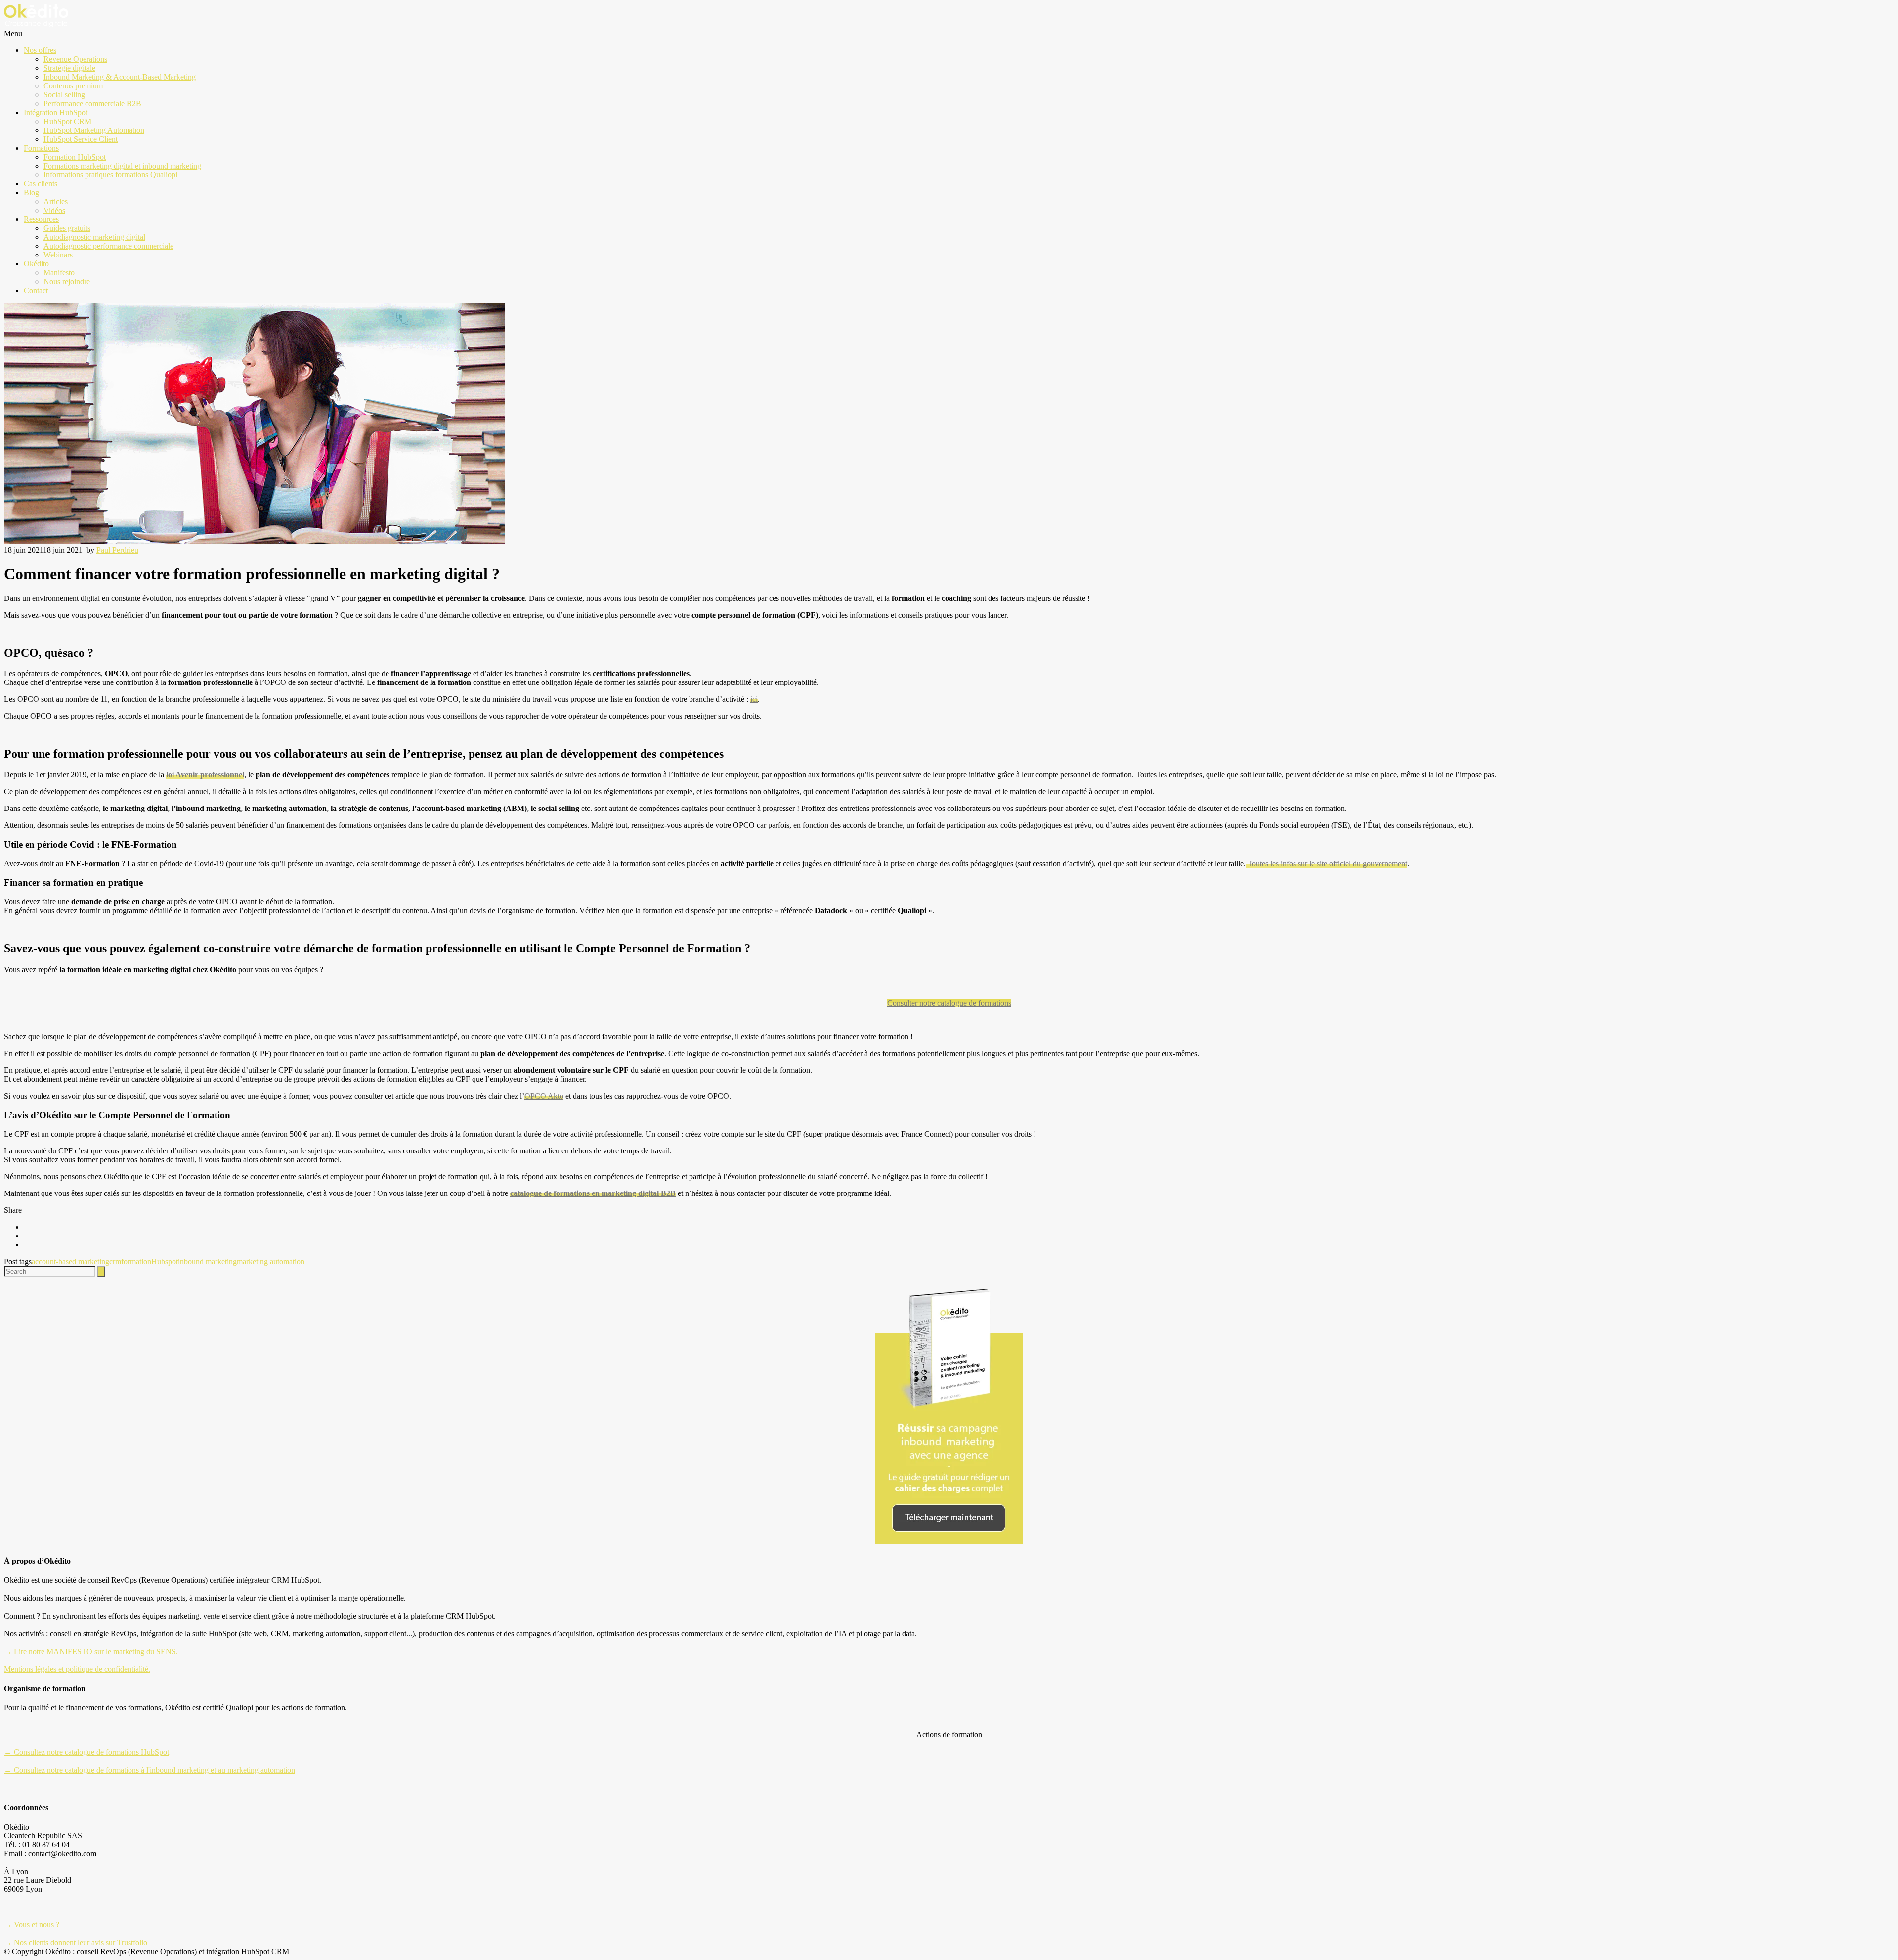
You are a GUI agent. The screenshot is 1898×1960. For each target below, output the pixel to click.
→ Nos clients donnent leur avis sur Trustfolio (76, 1942)
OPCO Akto (544, 1096)
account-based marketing (70, 1261)
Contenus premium (73, 86)
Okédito (36, 264)
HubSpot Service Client (81, 139)
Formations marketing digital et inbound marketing (122, 166)
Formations (41, 148)
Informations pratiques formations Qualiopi (110, 175)
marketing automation (271, 1261)
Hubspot (165, 1261)
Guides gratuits (67, 228)
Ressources (41, 219)
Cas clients (41, 184)
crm (115, 1261)
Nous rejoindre (67, 281)
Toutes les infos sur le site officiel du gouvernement (1326, 864)
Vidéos (54, 210)
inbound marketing (207, 1261)
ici (754, 699)
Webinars (58, 255)
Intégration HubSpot (56, 112)
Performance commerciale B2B (92, 104)
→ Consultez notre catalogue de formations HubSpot (86, 1752)
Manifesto (59, 273)
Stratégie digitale (69, 68)
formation (136, 1261)
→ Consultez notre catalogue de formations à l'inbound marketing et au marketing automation (150, 1770)
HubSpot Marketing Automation (94, 130)
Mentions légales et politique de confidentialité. (77, 1669)
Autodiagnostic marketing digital (94, 237)
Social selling (64, 95)
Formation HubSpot (75, 157)
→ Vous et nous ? (32, 1925)
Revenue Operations (75, 59)
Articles (56, 201)
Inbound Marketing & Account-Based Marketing (120, 77)
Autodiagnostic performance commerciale (108, 246)
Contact (36, 290)
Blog (31, 192)
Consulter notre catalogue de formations (949, 1003)
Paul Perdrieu (117, 550)
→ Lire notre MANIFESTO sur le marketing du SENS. (91, 1651)
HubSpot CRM (67, 121)
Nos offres (40, 50)
